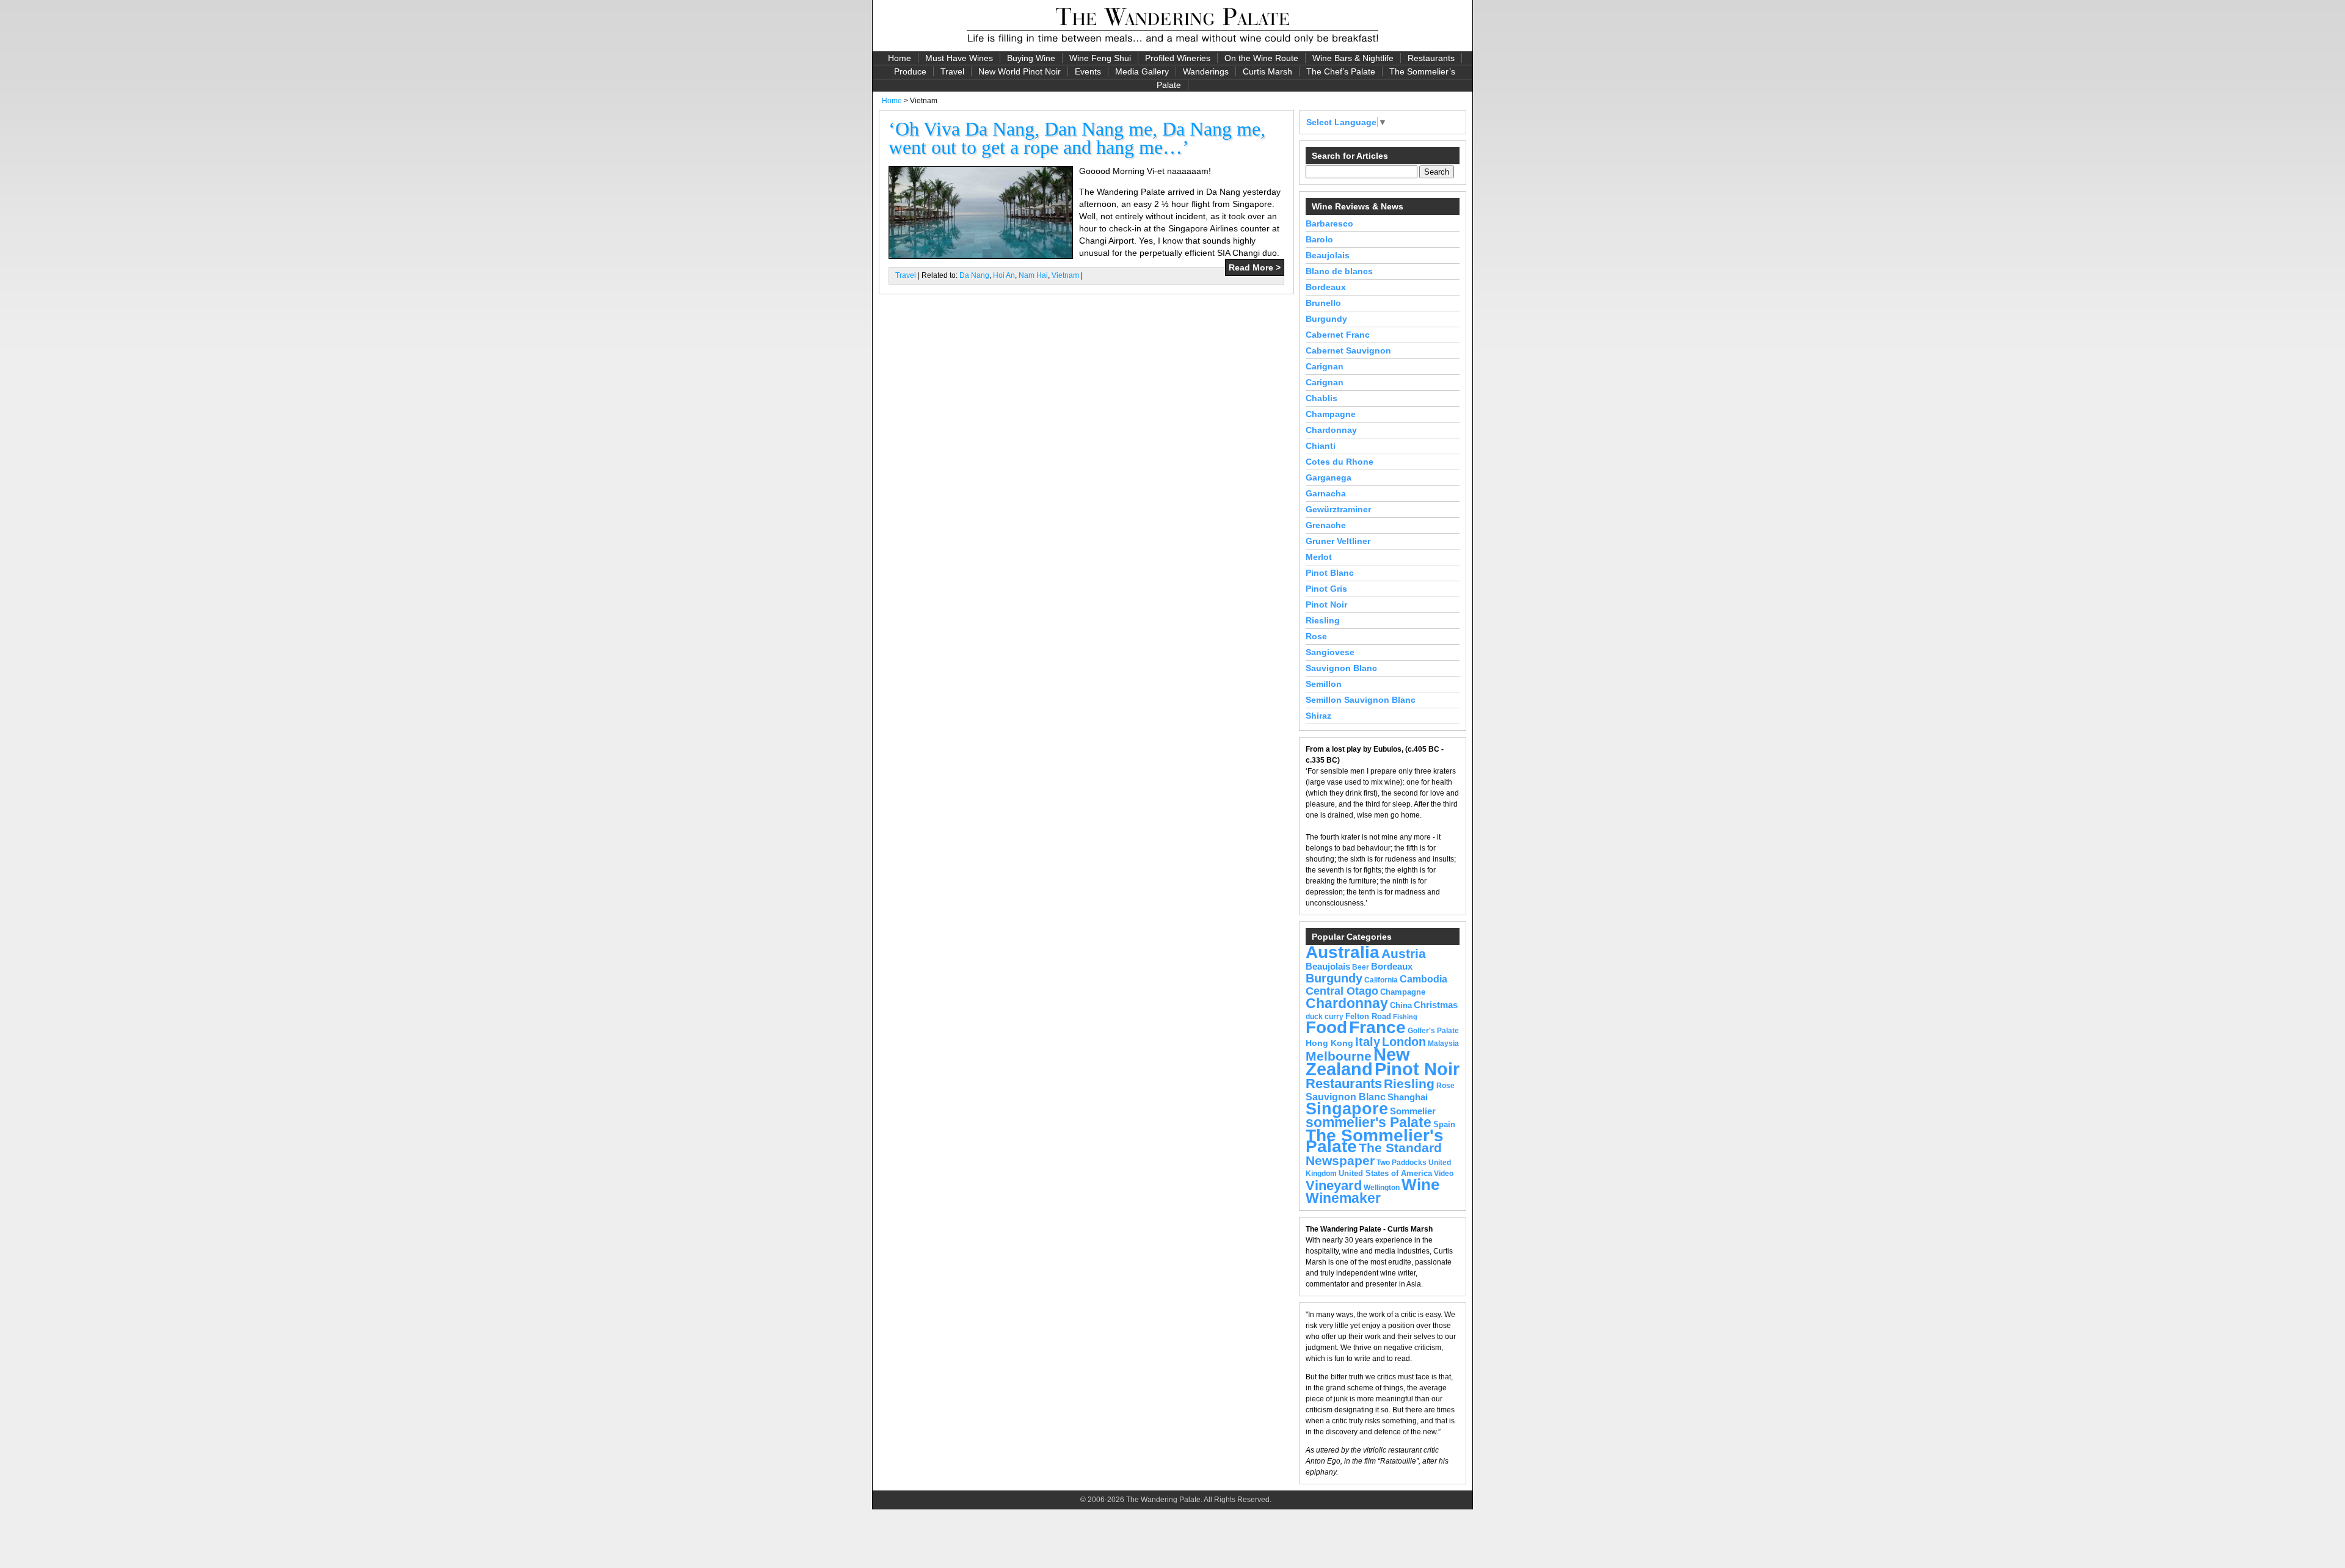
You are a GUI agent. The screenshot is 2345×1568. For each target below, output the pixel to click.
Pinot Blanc (1330, 573)
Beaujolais (1328, 255)
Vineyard (1334, 1185)
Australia (1343, 952)
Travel (952, 71)
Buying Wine (1031, 58)
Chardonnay (1331, 430)
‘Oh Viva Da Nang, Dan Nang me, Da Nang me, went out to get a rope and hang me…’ (1077, 138)
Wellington (1382, 1188)
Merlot (1319, 557)
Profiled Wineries (1178, 58)
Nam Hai (1033, 275)
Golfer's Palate (1433, 1031)
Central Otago (1342, 991)
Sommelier (1413, 1111)
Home (900, 58)
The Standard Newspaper (1374, 1154)
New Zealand (1358, 1062)
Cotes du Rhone (1340, 462)
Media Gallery (1142, 71)
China (1401, 1005)
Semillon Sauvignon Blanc (1361, 700)
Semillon (1324, 684)
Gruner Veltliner (1338, 541)
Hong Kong (1329, 1043)
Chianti (1321, 446)
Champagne (1331, 414)
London (1404, 1042)
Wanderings (1206, 71)
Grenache (1326, 525)
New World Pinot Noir (1020, 71)
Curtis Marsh (1267, 71)
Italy (1368, 1042)
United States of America (1385, 1173)
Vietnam (1065, 275)
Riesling (1323, 620)
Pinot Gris (1326, 589)
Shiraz (1318, 716)
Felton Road (1368, 1016)
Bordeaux (1326, 287)
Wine (1420, 1185)
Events (1088, 71)
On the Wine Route (1261, 58)
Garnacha (1326, 493)
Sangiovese (1330, 652)
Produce (910, 71)
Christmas (1436, 1005)
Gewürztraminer (1338, 509)
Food (1326, 1027)
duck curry (1325, 1017)
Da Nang (974, 275)
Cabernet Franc (1338, 335)
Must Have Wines (959, 58)
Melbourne (1339, 1056)
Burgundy (1326, 319)
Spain (1444, 1124)
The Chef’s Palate (1341, 71)
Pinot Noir (1326, 604)
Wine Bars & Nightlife (1353, 58)
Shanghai (1408, 1097)
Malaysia (1443, 1044)
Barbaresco (1329, 223)
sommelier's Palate (1369, 1123)
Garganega (1329, 477)
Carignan (1325, 366)
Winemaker (1343, 1198)
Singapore (1347, 1109)
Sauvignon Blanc (1341, 668)
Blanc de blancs (1339, 271)
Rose (1316, 636)
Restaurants (1431, 58)
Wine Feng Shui (1100, 58)
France (1377, 1027)
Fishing (1405, 1017)
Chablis (1322, 398)
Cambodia (1423, 979)
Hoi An (1004, 275)
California (1381, 980)
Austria (1404, 953)
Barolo (1319, 239)
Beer (1361, 967)
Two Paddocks (1402, 1163)
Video (1444, 1174)
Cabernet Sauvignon (1348, 350)
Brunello (1323, 303)
